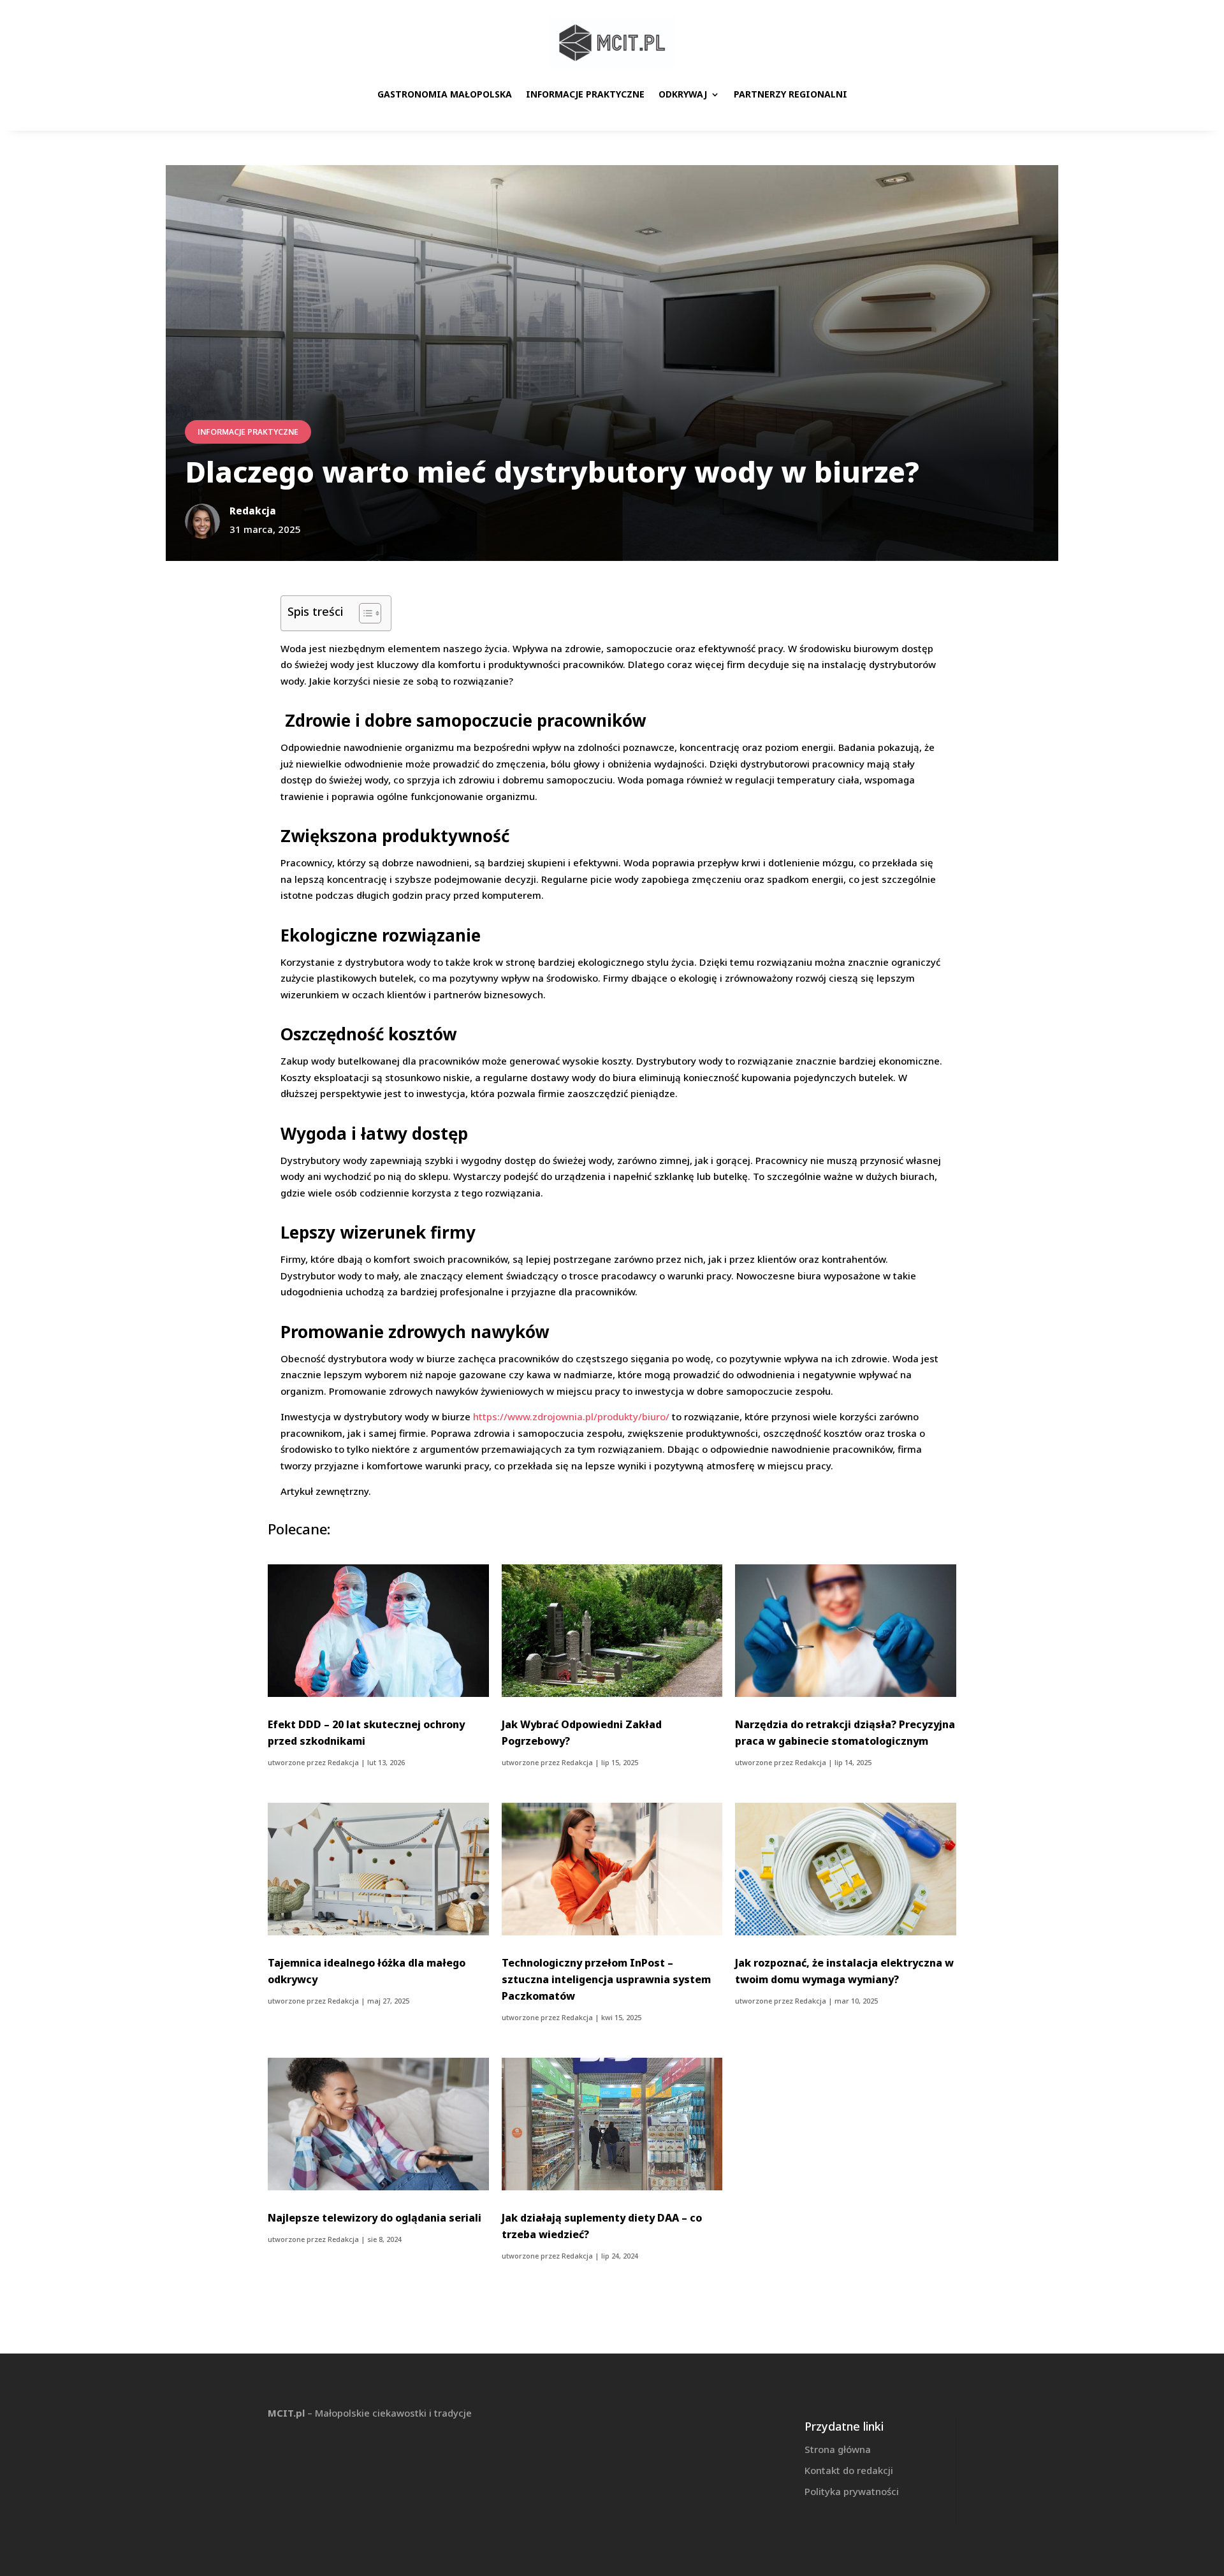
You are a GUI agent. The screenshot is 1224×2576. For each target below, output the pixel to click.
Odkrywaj (683, 94)
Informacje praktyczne (585, 94)
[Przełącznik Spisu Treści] (364, 613)
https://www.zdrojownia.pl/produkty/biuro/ (571, 1416)
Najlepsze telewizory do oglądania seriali (375, 2218)
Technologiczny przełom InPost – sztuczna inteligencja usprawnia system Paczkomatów (606, 1979)
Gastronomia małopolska (445, 94)
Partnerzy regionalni (790, 94)
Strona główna (838, 2449)
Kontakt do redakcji (849, 2470)
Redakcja (343, 1762)
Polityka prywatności (852, 2491)
